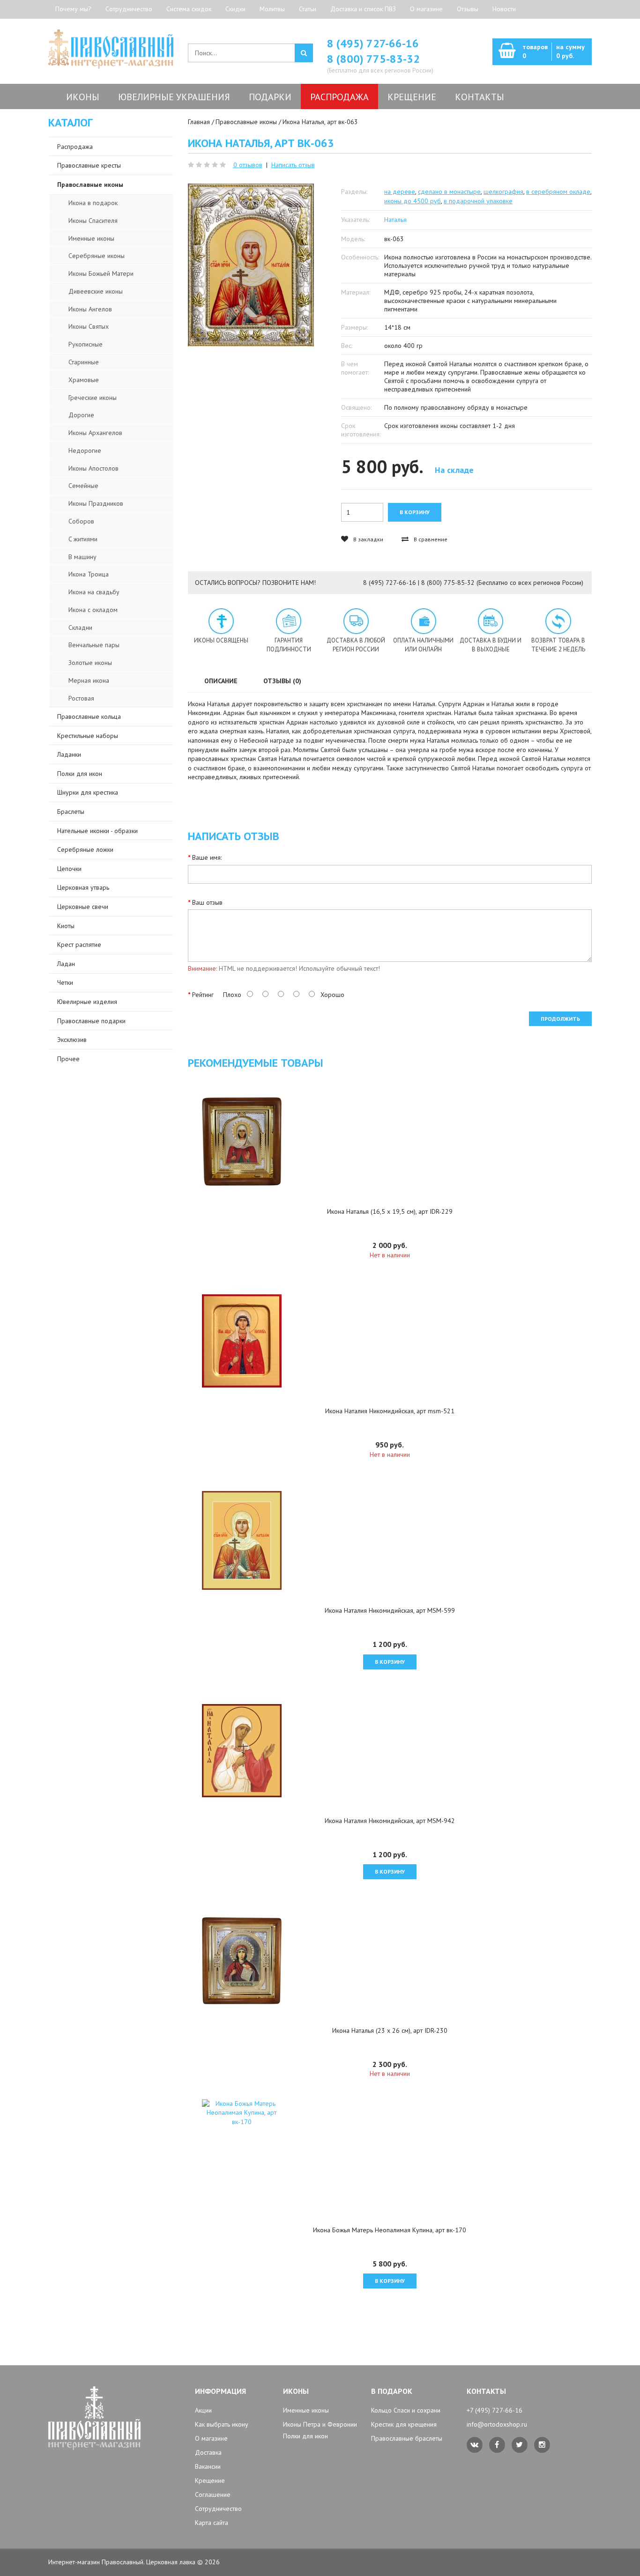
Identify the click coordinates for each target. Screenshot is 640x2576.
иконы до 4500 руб (413, 201)
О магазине (426, 9)
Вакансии (208, 2466)
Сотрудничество (129, 9)
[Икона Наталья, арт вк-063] (251, 265)
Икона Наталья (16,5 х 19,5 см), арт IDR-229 (390, 1211)
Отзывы (468, 9)
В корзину (390, 1662)
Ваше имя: (207, 857)
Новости (504, 9)
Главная (199, 122)
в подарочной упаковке (478, 201)
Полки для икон (305, 2436)
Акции (203, 2410)
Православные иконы (246, 122)
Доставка (208, 2452)
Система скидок (189, 9)
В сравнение (430, 539)
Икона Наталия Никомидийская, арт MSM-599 (390, 1610)
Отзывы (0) (282, 681)
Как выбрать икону (222, 2424)
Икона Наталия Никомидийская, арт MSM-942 (390, 1821)
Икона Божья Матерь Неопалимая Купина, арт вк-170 (390, 2230)
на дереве (400, 192)
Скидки (235, 9)
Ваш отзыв (207, 902)
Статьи (308, 9)
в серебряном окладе (558, 192)
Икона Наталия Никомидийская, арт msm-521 (390, 1411)
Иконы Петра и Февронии (320, 2424)
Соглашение (213, 2495)
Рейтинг (203, 995)
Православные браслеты (407, 2438)
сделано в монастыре (449, 192)
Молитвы (272, 9)
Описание (221, 681)
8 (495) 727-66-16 (373, 43)
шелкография (503, 192)
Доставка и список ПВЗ (363, 9)
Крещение (210, 2480)
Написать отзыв (293, 165)
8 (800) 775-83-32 (373, 59)
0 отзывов (248, 165)
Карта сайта (212, 2523)
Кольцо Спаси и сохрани (406, 2410)
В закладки (368, 539)
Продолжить (560, 1019)
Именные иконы (306, 2410)
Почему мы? (73, 9)
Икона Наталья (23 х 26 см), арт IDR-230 (390, 2030)
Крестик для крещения (404, 2424)
